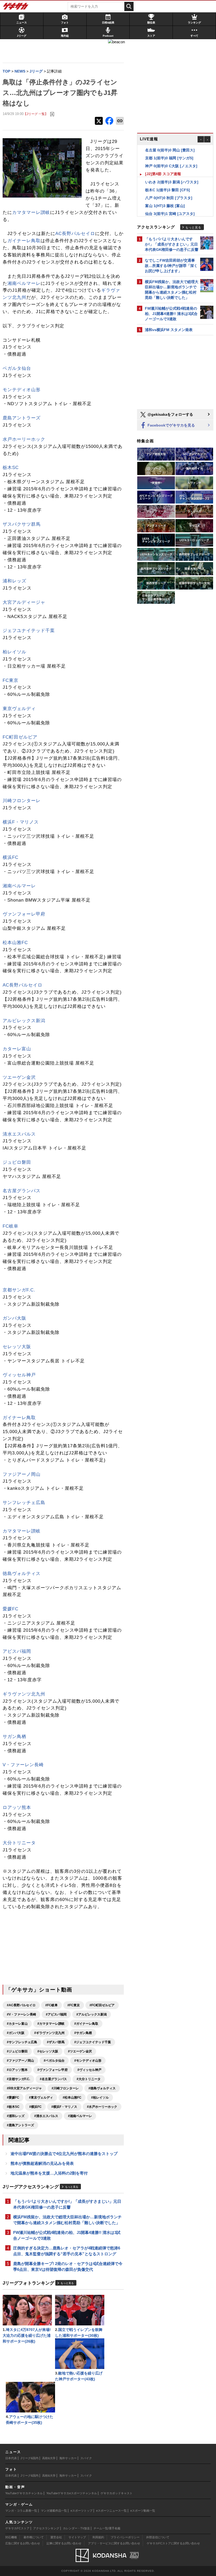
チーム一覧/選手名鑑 (107, 2528)
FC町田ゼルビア (20, 737)
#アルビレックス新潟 (92, 2014)
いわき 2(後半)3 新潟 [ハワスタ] (172, 174)
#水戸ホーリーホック (102, 2107)
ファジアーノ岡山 (22, 1474)
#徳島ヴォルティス (102, 2088)
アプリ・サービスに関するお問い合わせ (114, 2543)
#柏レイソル (100, 2098)
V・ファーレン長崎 (23, 1765)
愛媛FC (11, 1609)
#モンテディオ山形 (88, 2061)
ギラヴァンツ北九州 (24, 1694)
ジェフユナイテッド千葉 (29, 631)
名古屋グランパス (22, 1191)
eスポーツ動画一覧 (143, 2511)
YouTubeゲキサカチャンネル (24, 2493)
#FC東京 (74, 2005)
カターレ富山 (17, 1049)
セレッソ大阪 (17, 1347)
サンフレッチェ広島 (24, 1503)
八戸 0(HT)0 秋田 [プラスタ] (169, 190)
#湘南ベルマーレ (80, 2116)
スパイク (86, 2458)
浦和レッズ (14, 581)
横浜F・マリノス (21, 822)
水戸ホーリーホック (24, 439)
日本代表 (11, 2458)
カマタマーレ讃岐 (31, 212)
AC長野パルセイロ (75, 234)
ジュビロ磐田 (17, 1162)
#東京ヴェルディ (41, 2098)
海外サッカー (68, 2458)
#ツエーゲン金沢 (80, 2051)
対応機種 (11, 2537)
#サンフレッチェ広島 (22, 2042)
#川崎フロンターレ (65, 2088)
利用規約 (98, 2537)
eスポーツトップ (82, 2511)
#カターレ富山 (17, 2024)
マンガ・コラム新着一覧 (21, 2511)
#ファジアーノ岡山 (20, 2061)
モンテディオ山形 (22, 390)
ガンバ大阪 (14, 1318)
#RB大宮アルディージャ (24, 2088)
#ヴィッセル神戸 (89, 2070)
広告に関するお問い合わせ (23, 2543)
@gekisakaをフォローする (170, 414)
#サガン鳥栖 (83, 2033)
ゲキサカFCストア (17, 2528)
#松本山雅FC (72, 2098)
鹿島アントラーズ (22, 418)
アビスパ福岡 (17, 1651)
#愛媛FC (13, 2098)
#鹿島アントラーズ (20, 2125)
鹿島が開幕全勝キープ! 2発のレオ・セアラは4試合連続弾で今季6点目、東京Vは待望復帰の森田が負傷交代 (68, 2266)
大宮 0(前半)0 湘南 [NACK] (168, 214)
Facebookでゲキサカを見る (171, 425)
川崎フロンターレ (22, 801)
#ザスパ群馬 (56, 2042)
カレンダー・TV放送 (76, 2528)
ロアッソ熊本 (17, 1807)
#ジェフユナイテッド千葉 (93, 2042)
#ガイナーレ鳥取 (86, 2024)
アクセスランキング (46, 2528)
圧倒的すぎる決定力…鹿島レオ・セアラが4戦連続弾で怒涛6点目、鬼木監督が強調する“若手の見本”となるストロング (67, 2251)
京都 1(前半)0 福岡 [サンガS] (169, 150)
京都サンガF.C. (19, 1290)
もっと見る (72, 2187)
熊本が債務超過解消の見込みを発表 (42, 2163)
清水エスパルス (19, 1134)
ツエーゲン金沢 (19, 1077)
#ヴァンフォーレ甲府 (53, 2070)
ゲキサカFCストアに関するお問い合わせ (173, 2543)
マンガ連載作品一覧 (54, 2511)
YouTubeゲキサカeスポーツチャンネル (72, 2493)
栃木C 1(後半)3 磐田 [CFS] (168, 182)
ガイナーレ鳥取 (24, 241)
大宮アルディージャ (24, 602)
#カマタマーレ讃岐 (51, 2024)
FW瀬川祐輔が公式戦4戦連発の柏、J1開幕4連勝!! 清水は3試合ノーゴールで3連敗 (67, 2235)
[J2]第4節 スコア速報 (163, 166)
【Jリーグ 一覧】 (36, 114)
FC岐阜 (11, 1226)
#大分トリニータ (89, 2079)
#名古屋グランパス (53, 2079)
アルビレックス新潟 (24, 1021)
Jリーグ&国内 (30, 2458)
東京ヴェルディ (19, 709)
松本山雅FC (15, 943)
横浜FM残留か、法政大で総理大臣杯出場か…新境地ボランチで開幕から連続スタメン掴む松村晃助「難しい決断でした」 (67, 2220)
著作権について (34, 2537)
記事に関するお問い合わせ (64, 2543)
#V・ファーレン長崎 (21, 2014)
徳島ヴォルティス (22, 1574)
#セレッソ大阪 (48, 2051)
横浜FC (11, 857)
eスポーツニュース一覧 (111, 2511)
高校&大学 (49, 2458)
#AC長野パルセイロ (21, 2005)
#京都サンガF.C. (18, 2079)
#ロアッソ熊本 (17, 2070)
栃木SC (11, 468)
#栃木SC (13, 2107)
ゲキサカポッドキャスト (117, 2493)
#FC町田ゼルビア (102, 2005)
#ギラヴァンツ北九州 (49, 2033)
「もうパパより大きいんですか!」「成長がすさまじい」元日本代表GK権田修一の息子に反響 (67, 2204)
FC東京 (11, 680)
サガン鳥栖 (14, 1737)
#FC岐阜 (51, 2005)
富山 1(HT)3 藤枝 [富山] (165, 198)
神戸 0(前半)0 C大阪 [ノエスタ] (171, 158)
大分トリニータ (19, 1843)
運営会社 (56, 2537)
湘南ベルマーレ (24, 283)
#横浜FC (35, 2107)
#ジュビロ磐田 (17, 2051)
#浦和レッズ (16, 2116)
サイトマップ (77, 2537)
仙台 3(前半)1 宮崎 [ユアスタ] (170, 206)
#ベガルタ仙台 (54, 2061)
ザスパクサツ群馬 (22, 524)
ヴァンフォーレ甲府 (24, 914)
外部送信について (158, 2537)
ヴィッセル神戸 (19, 1375)
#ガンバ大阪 (16, 2033)
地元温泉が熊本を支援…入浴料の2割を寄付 (49, 2173)
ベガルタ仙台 (17, 368)
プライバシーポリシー (125, 2537)
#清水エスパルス (46, 2116)
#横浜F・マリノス (64, 2107)
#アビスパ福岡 (56, 2014)
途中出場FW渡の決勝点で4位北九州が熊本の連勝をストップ (64, 2154)
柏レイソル (14, 652)
